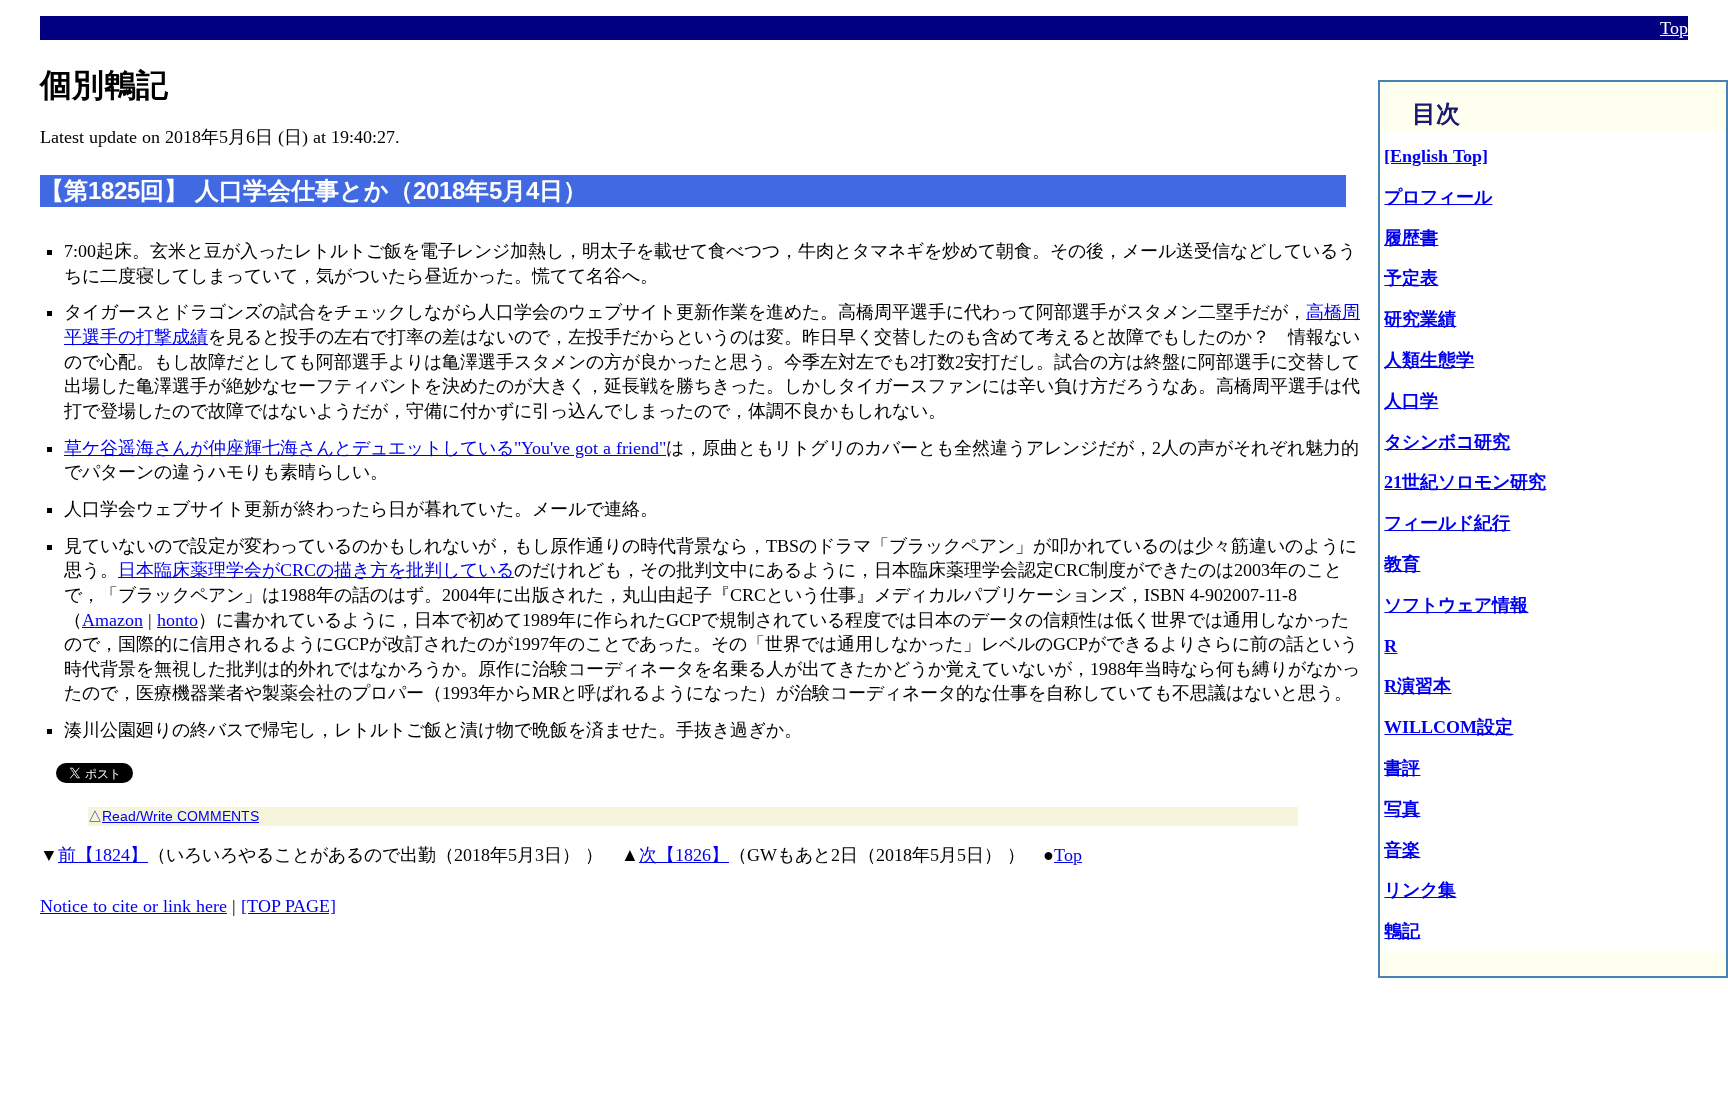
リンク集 (1420, 890)
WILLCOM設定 (1448, 727)
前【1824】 (103, 855)
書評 (1402, 768)
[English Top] (1436, 156)
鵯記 (1402, 931)
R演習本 (1417, 686)
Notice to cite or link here (133, 906)
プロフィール (1438, 197)
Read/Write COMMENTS (180, 816)
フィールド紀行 (1447, 523)
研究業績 (1420, 319)
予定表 (1411, 278)
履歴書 (1411, 238)
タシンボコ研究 (1447, 442)
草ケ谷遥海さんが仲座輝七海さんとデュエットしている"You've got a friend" (365, 448)
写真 (1402, 809)
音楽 (1402, 850)
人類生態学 (1429, 360)
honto (177, 620)
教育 (1402, 564)
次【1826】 (684, 855)
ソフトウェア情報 (1456, 605)
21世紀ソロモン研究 (1465, 482)
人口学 (1411, 401)
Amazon (112, 620)
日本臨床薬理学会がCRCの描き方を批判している (316, 570)
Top (1674, 28)
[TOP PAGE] (288, 906)
